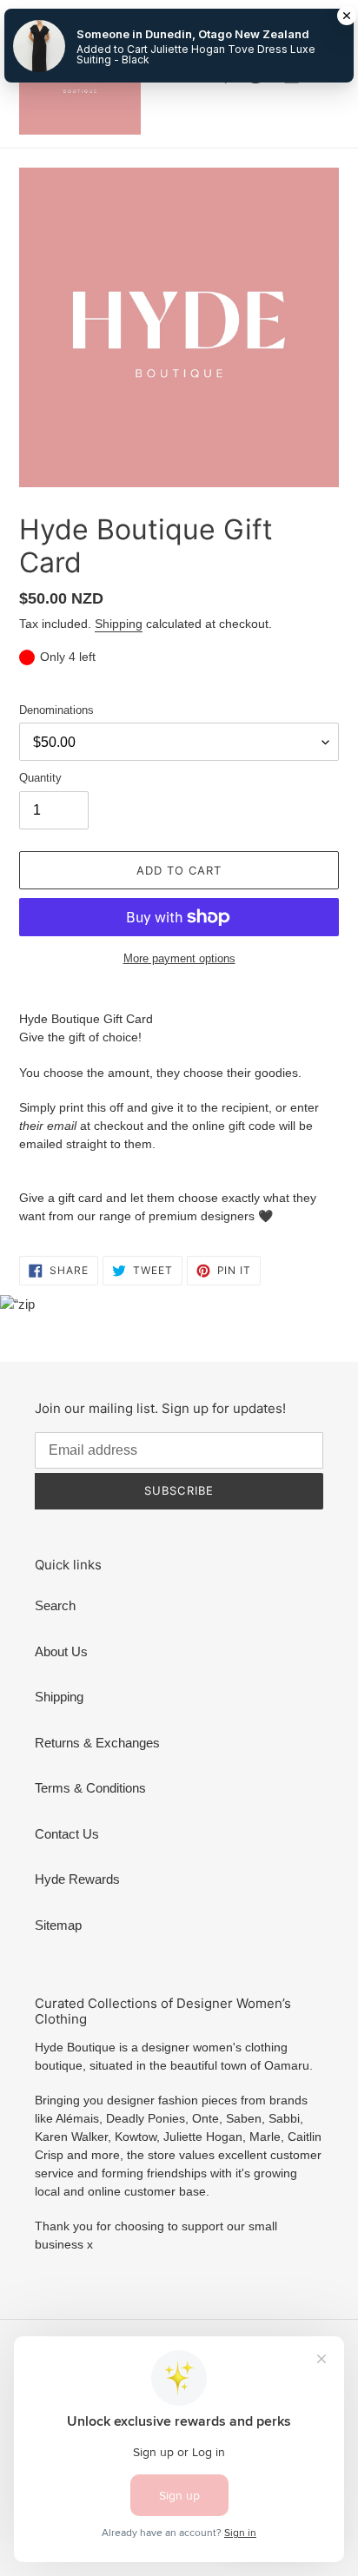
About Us (61, 1651)
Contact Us (67, 1834)
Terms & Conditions (90, 1788)
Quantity (40, 778)
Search (55, 1605)
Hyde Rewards (77, 1879)
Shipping (119, 624)
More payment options (179, 958)
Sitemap (58, 1925)
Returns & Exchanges (97, 1743)
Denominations (56, 710)
